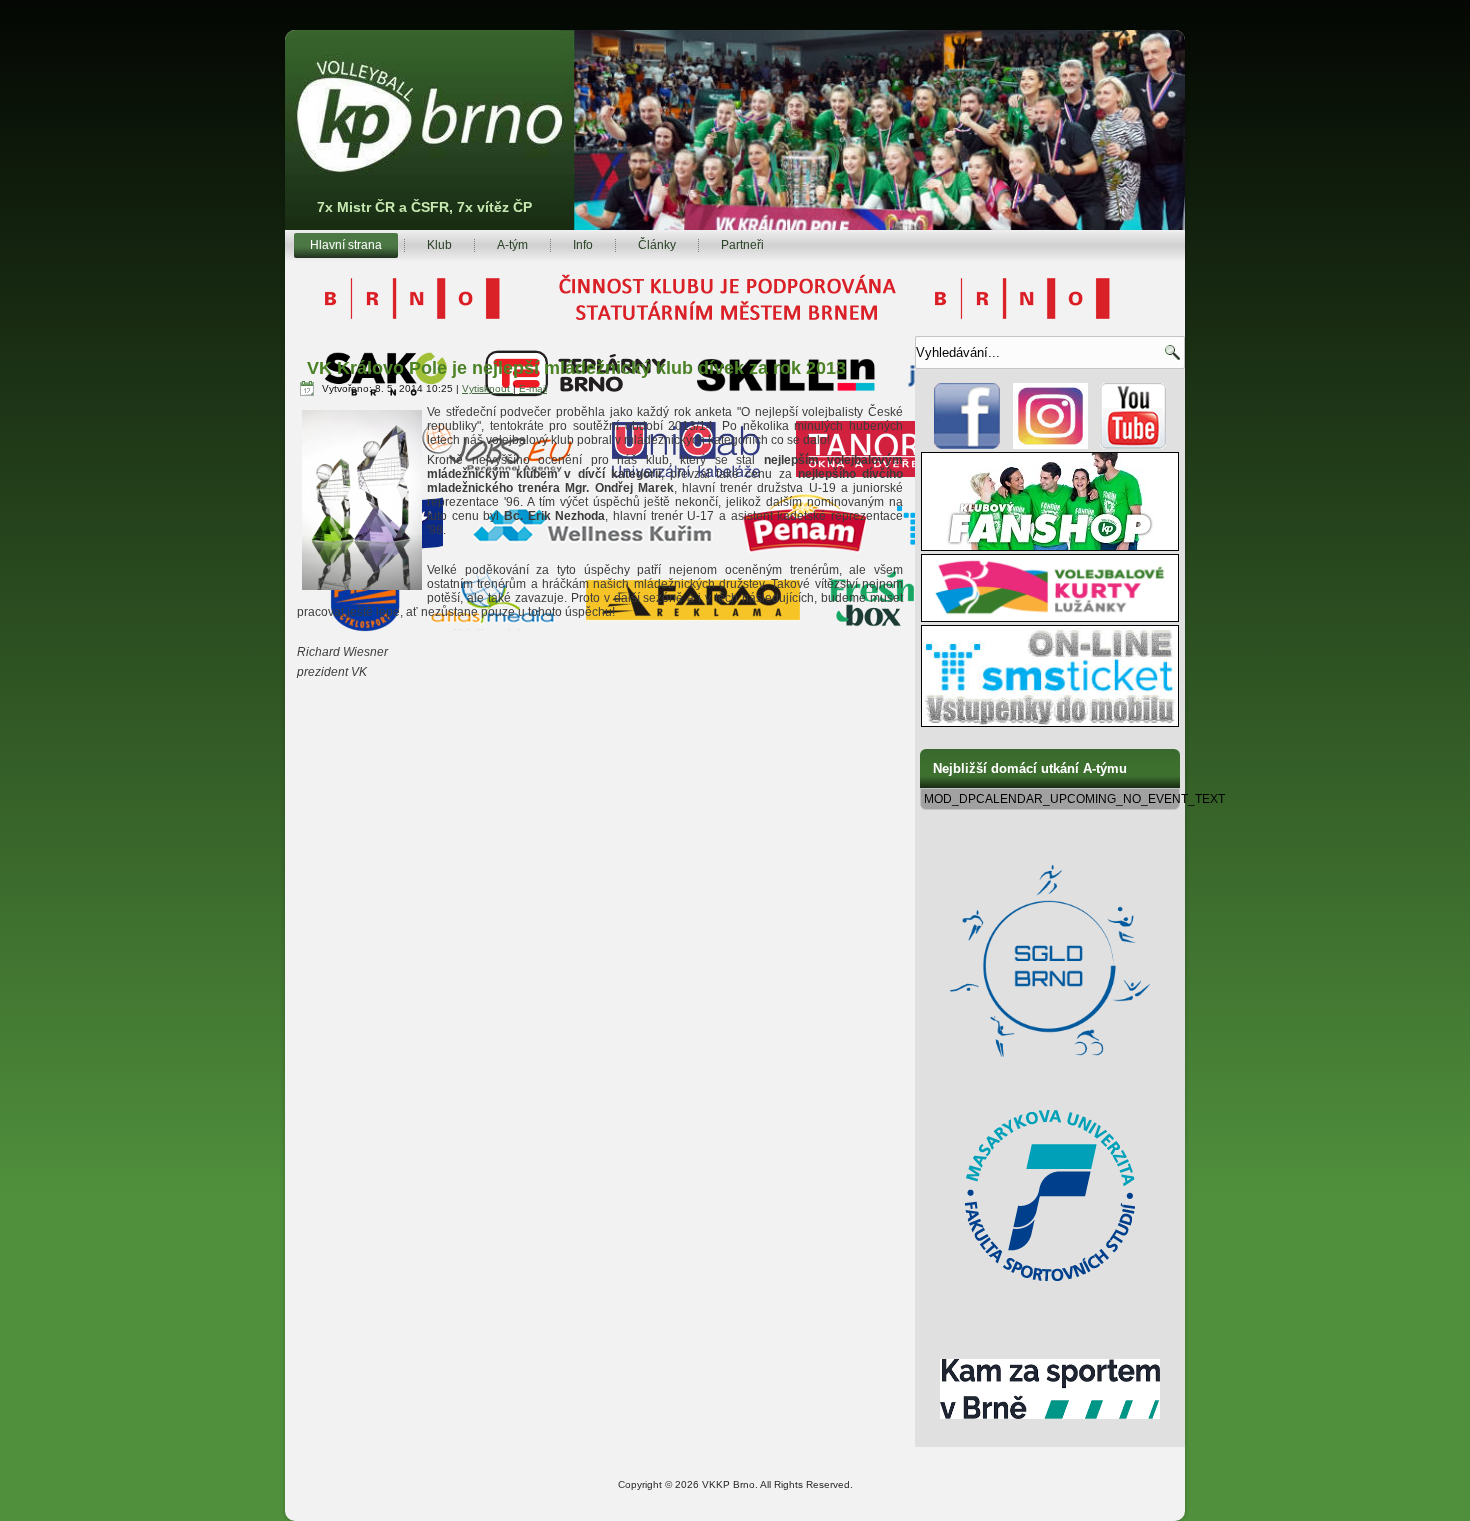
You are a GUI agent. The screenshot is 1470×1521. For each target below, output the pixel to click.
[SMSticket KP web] (1050, 723)
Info (583, 245)
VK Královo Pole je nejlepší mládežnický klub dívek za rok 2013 (576, 368)
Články (657, 245)
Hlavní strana (346, 245)
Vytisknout (487, 388)
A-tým (512, 245)
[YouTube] (1133, 445)
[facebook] (967, 445)
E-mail (533, 388)
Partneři (742, 245)
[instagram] (1050, 445)
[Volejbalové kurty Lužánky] (1050, 618)
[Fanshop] (1050, 547)
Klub (439, 245)
